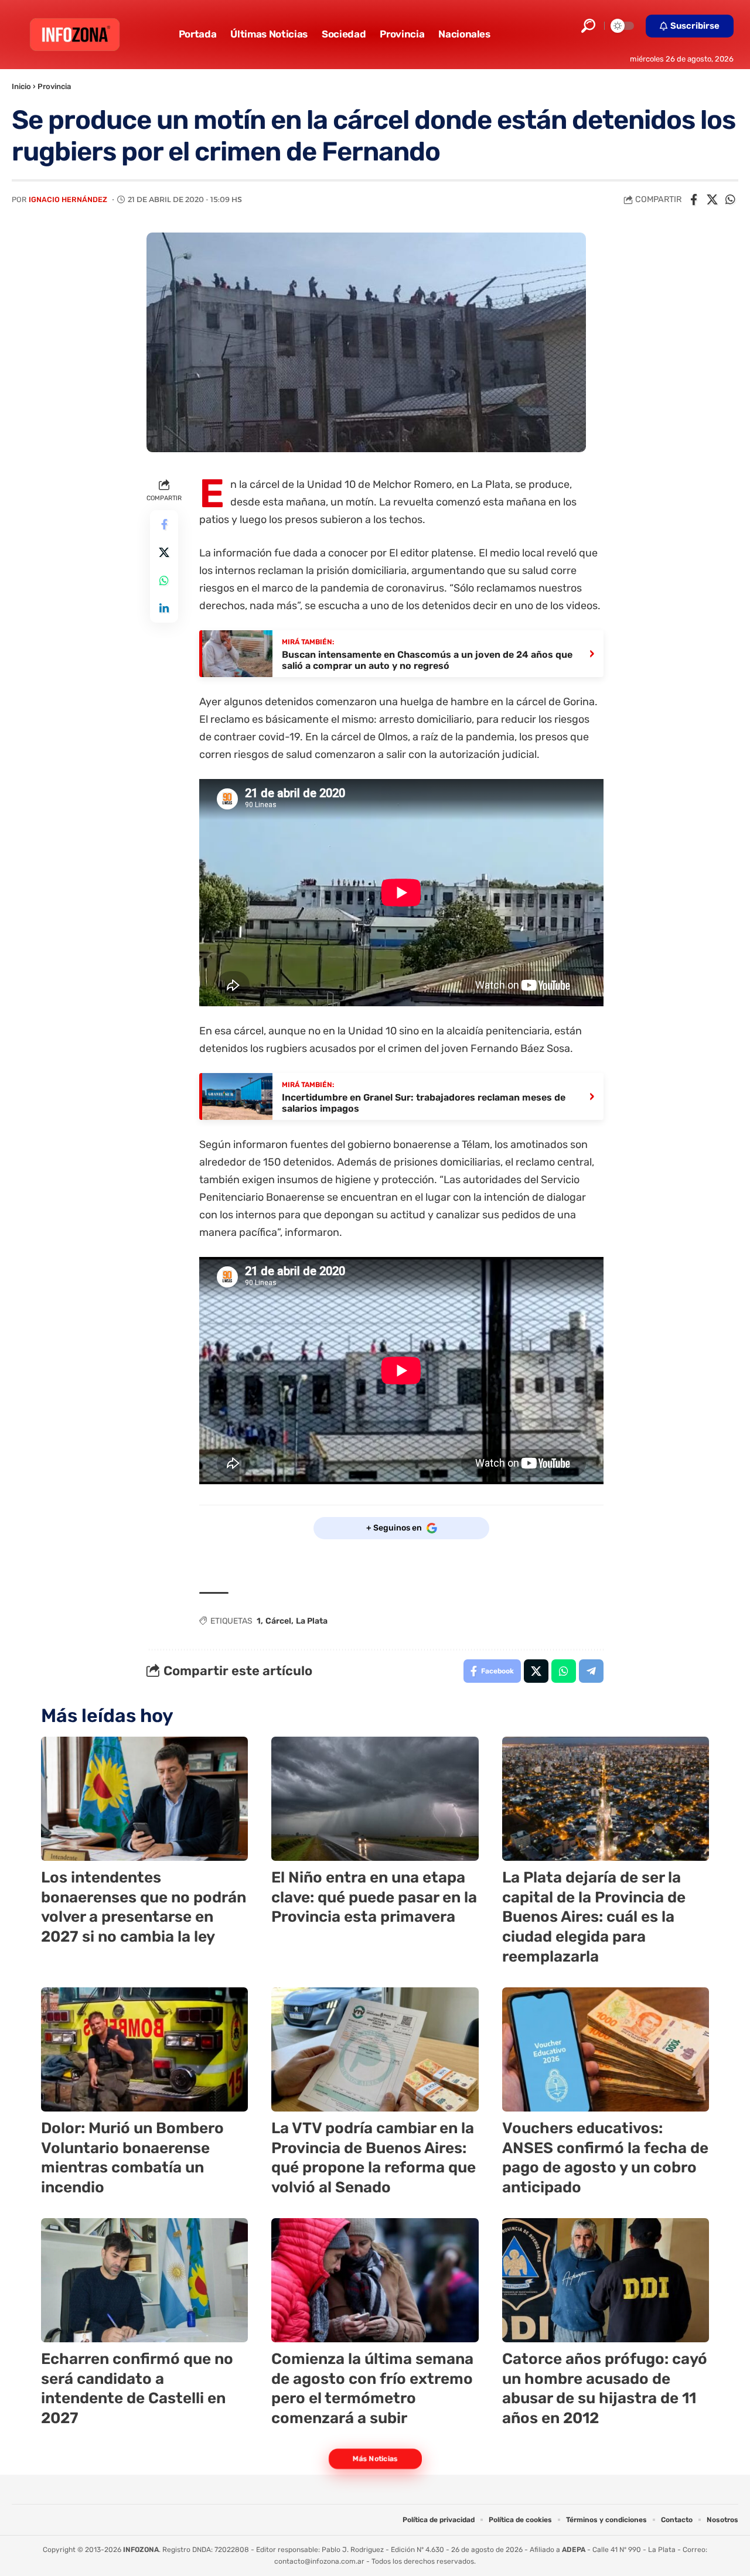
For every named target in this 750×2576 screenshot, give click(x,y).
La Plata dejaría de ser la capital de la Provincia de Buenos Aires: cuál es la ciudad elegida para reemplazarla (594, 1917)
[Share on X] (712, 200)
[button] (588, 26)
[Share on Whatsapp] (730, 200)
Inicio (21, 86)
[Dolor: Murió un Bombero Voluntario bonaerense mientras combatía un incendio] (144, 2049)
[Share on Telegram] (591, 1671)
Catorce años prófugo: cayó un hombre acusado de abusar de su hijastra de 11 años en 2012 (605, 2389)
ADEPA (574, 2550)
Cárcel (278, 1621)
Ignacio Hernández (68, 199)
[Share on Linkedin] (164, 608)
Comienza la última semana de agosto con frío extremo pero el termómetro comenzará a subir (372, 2389)
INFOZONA (141, 2550)
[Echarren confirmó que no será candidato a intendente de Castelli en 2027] (144, 2280)
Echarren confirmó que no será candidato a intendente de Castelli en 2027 (137, 2389)
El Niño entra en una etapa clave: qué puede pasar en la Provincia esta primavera (374, 1897)
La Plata (312, 1621)
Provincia (54, 86)
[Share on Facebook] (694, 200)
